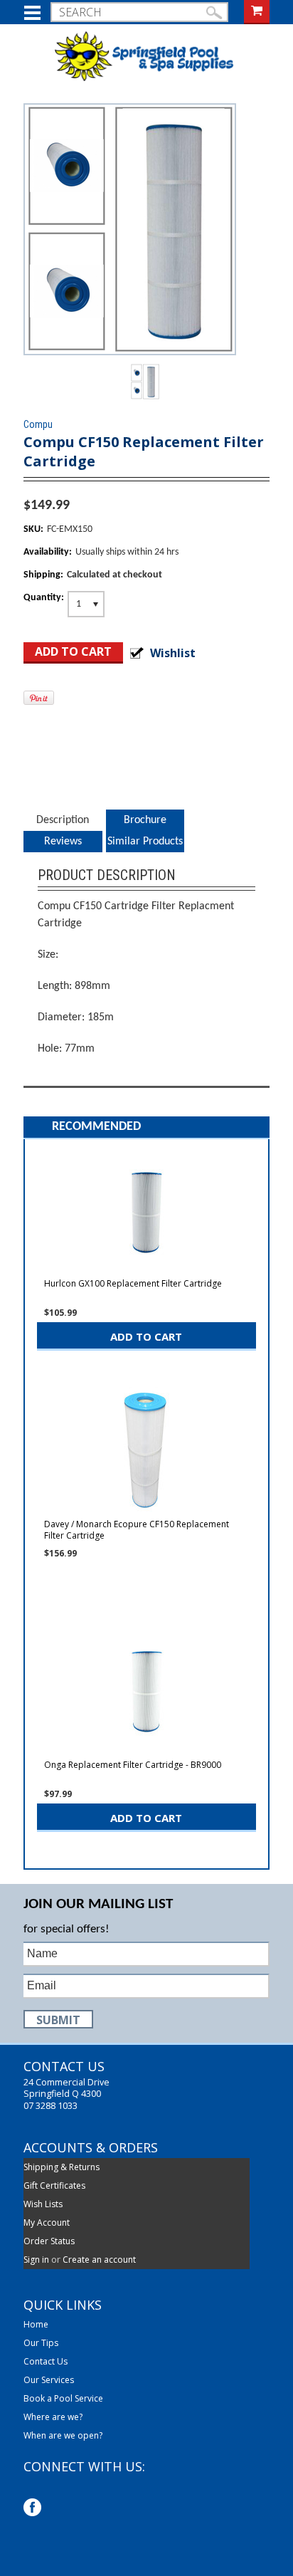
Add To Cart (146, 1336)
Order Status (49, 2241)
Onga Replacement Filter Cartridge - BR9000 (133, 1765)
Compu (38, 424)
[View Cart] (257, 10)
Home (36, 2325)
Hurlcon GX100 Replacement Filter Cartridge (133, 1284)
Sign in (36, 2260)
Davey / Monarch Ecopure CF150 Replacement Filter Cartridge (137, 1530)
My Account (47, 2222)
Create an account (99, 2260)
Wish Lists (43, 2204)
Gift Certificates (54, 2185)
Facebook (34, 2509)
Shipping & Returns (62, 2167)
